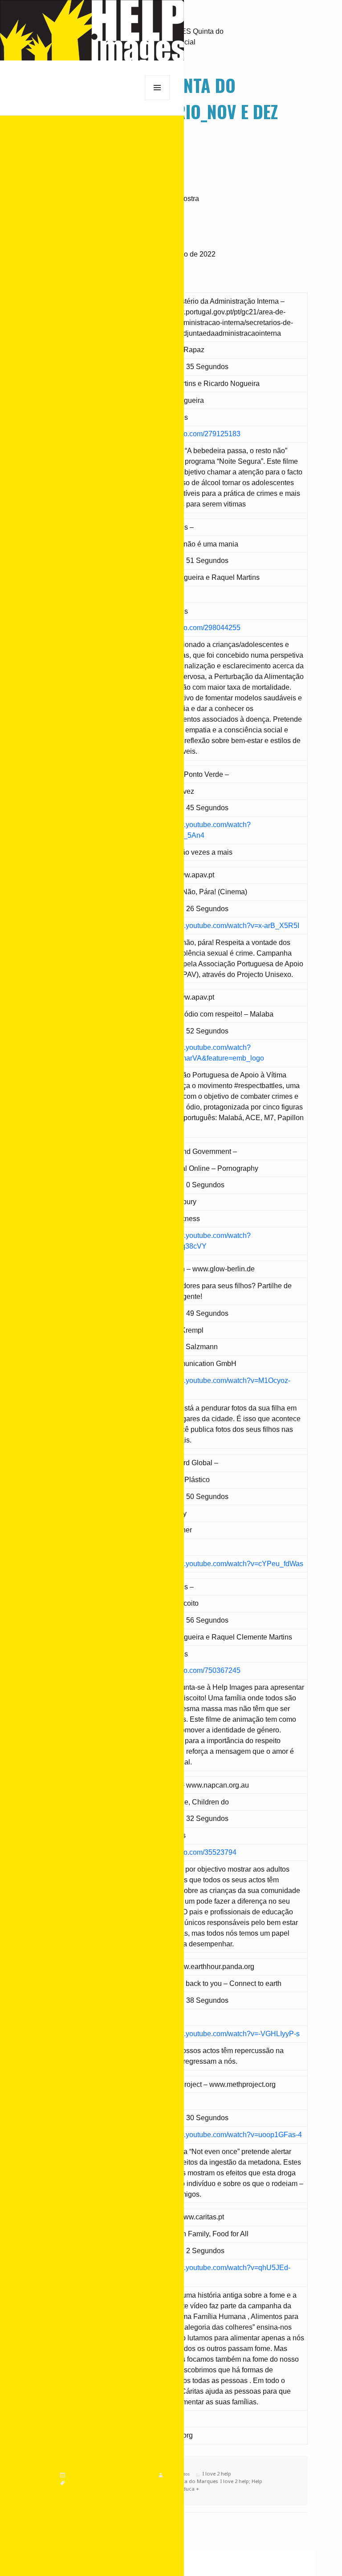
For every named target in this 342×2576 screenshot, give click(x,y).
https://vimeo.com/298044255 (194, 628)
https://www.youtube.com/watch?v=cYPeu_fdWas (226, 1564)
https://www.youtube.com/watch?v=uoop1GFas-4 (225, 2135)
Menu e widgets (157, 100)
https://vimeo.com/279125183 (194, 434)
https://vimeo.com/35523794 (192, 1852)
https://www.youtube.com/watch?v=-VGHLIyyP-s (224, 2034)
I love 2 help (217, 2474)
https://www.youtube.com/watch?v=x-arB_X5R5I (224, 926)
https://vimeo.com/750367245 (194, 1670)
